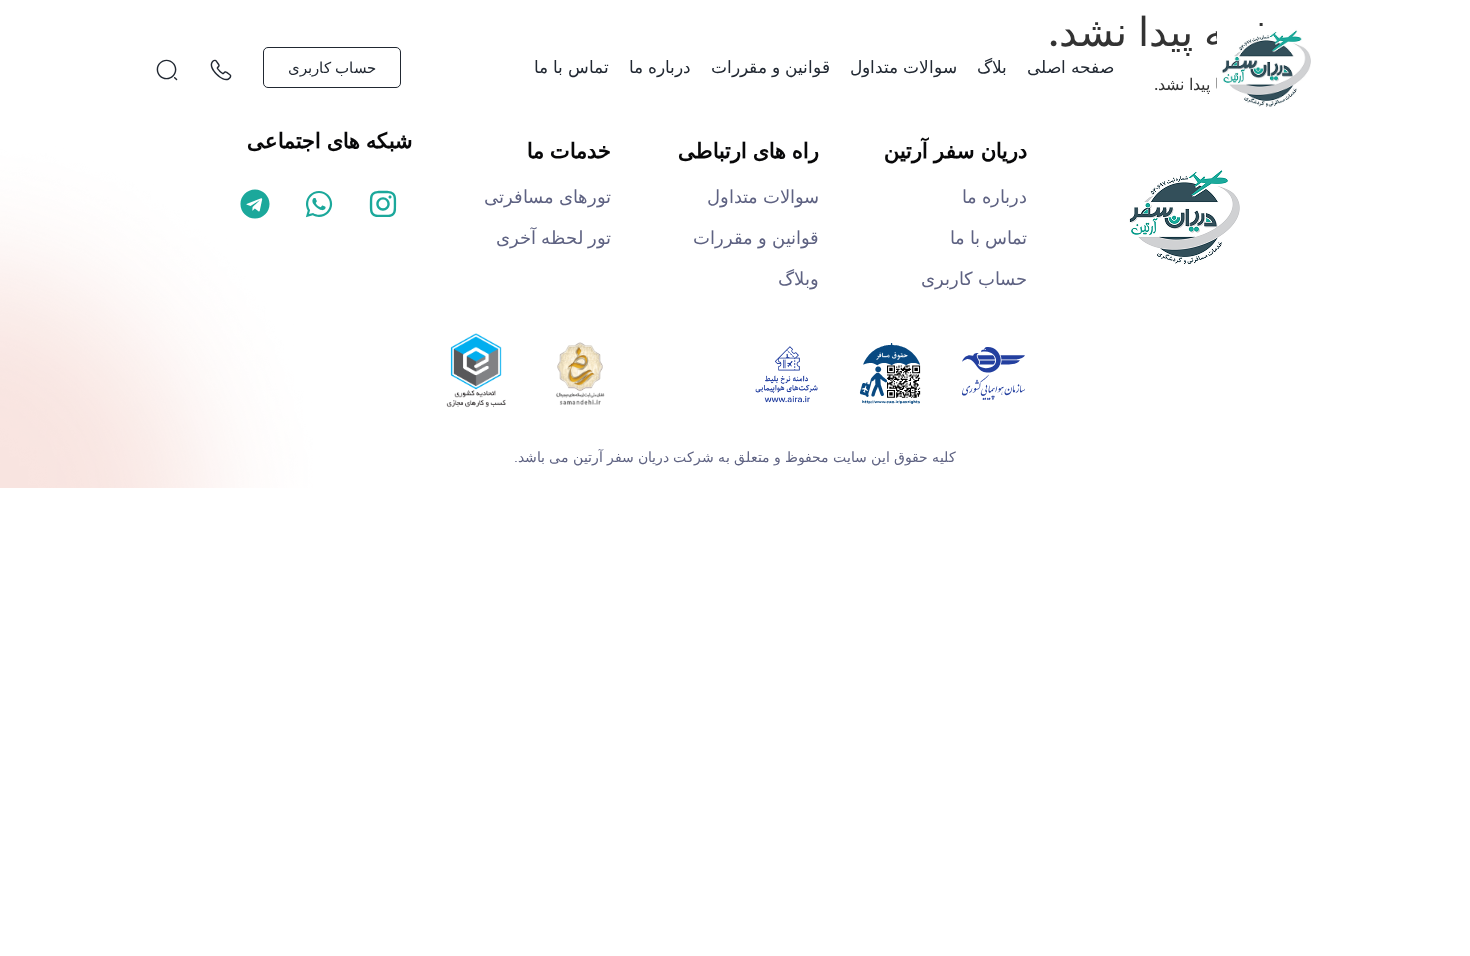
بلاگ (992, 67)
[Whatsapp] (319, 204)
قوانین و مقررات (770, 67)
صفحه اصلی (1070, 67)
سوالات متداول (903, 67)
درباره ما (660, 67)
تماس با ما (571, 67)
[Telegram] (255, 204)
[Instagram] (383, 204)
